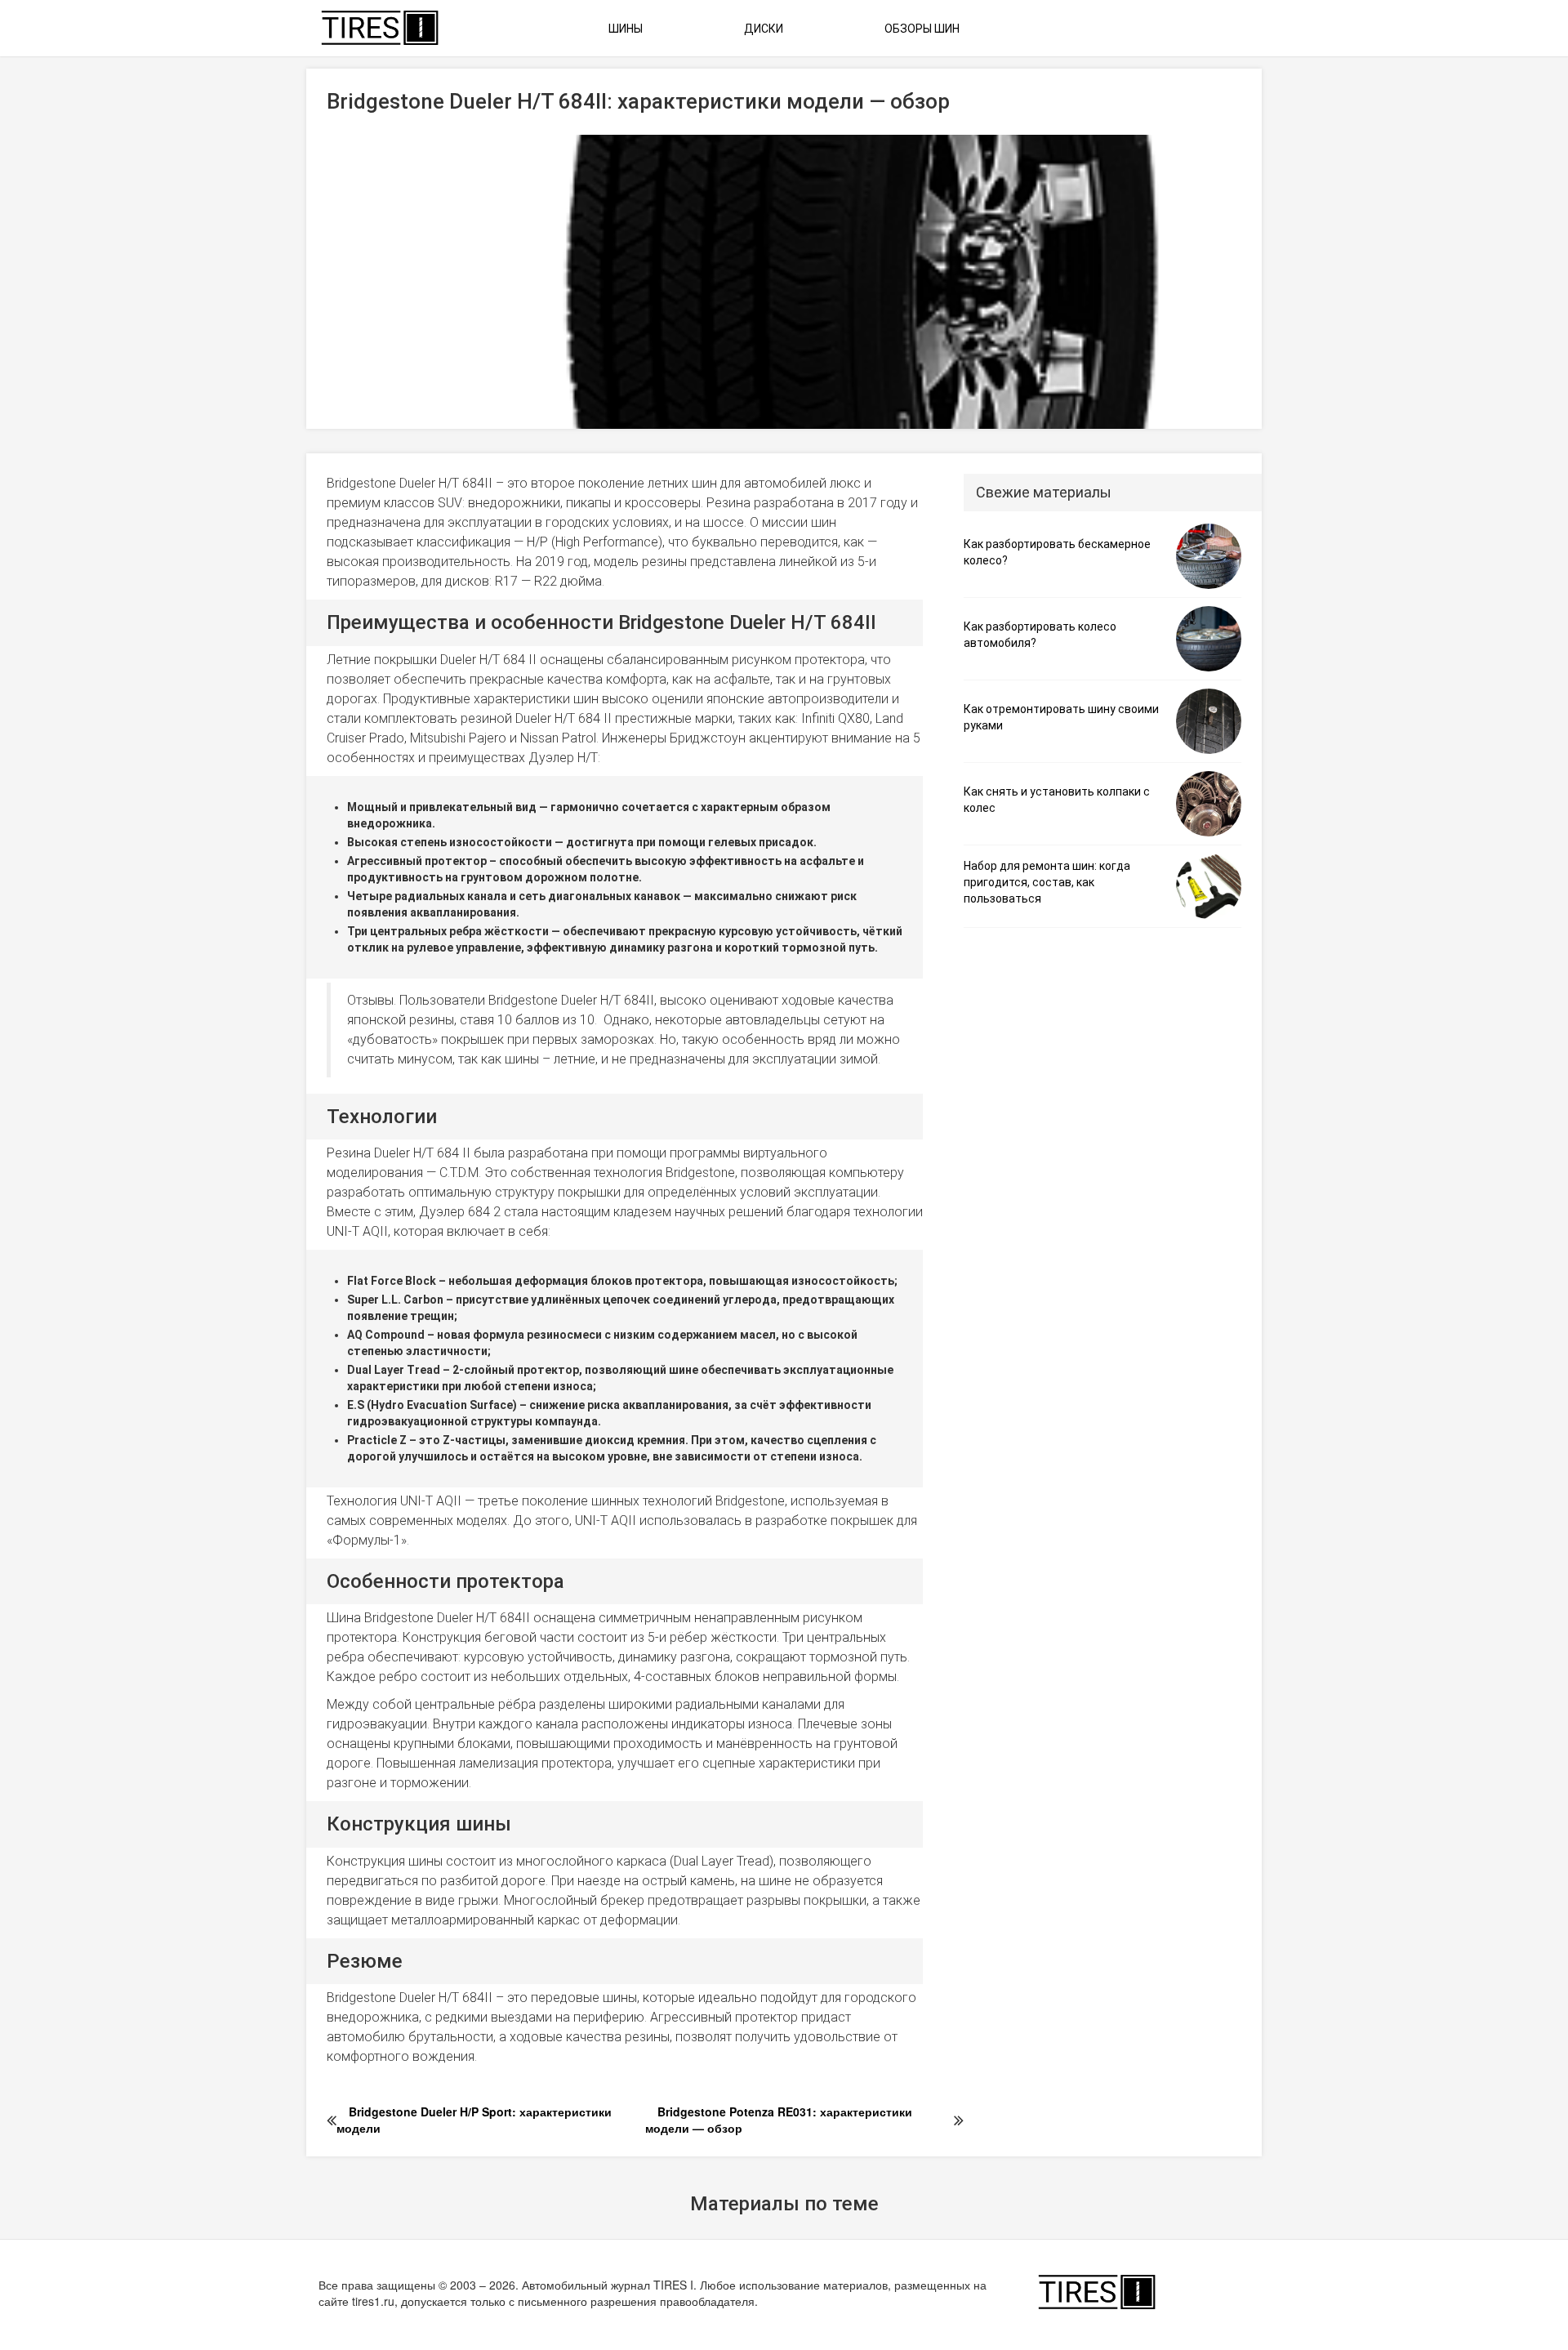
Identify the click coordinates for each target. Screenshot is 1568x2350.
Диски (764, 29)
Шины (626, 29)
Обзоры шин (922, 29)
